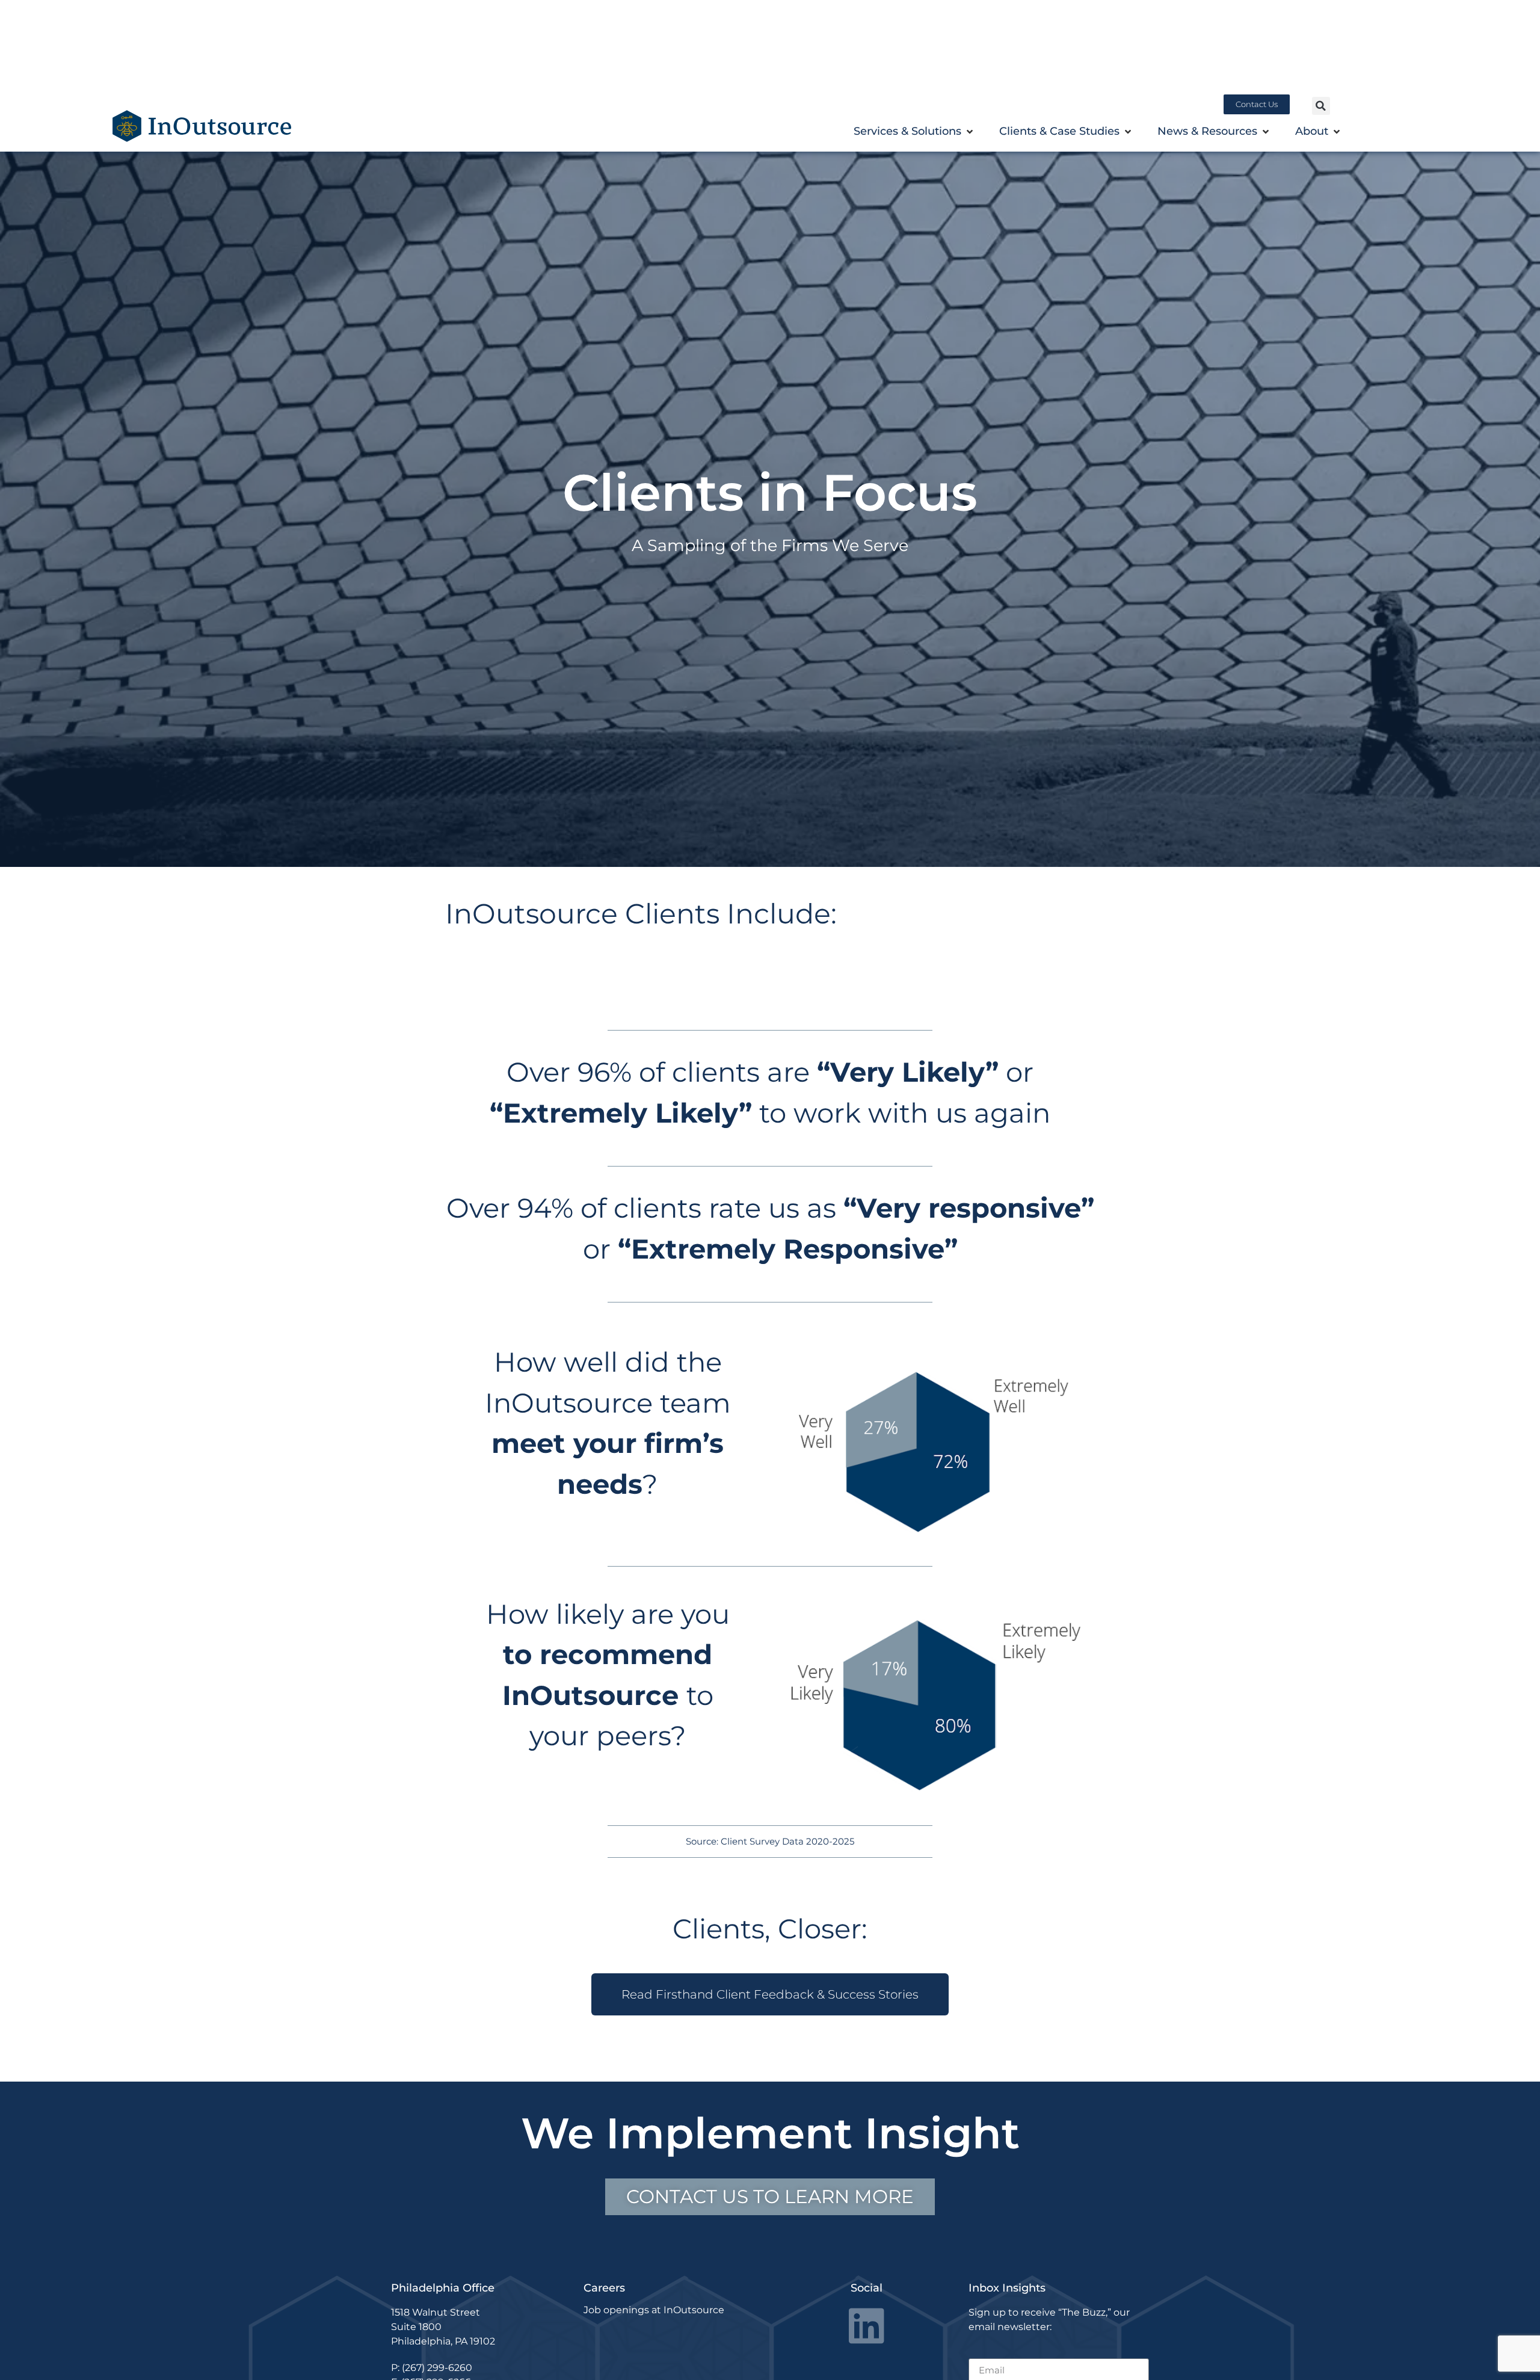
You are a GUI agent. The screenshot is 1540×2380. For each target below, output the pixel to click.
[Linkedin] (867, 2326)
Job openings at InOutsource (654, 2310)
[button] (1321, 106)
